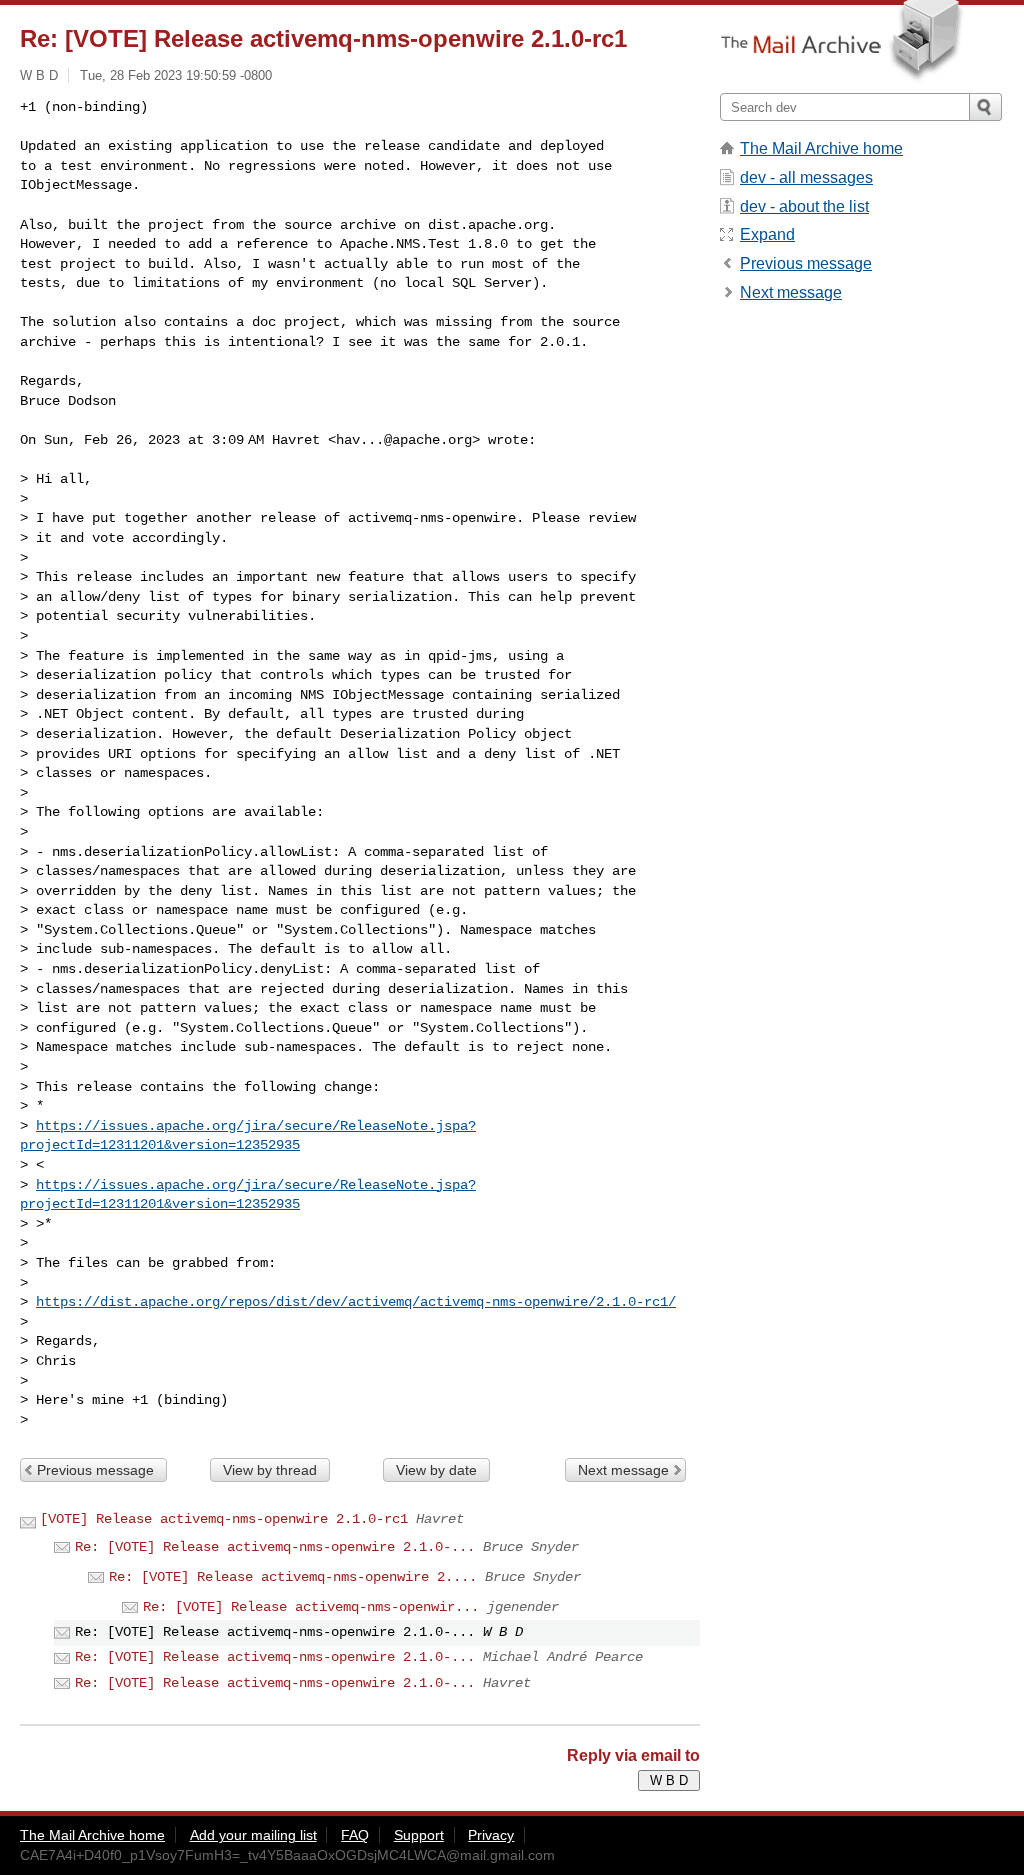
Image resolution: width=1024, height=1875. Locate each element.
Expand (767, 234)
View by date (436, 1470)
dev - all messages (806, 177)
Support (419, 1835)
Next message (623, 1470)
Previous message (95, 1470)
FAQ (355, 1835)
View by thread (270, 1470)
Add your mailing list (253, 1835)
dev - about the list (804, 206)
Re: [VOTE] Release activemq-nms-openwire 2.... (293, 1577)
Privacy (491, 1835)
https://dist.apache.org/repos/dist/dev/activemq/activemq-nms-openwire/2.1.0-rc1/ (356, 1302)
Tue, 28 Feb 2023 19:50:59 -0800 (176, 75)
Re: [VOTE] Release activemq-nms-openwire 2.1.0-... (275, 1547)
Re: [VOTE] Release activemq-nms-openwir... (311, 1607)
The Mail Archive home (821, 148)
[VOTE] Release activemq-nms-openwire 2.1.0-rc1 (224, 1519)
